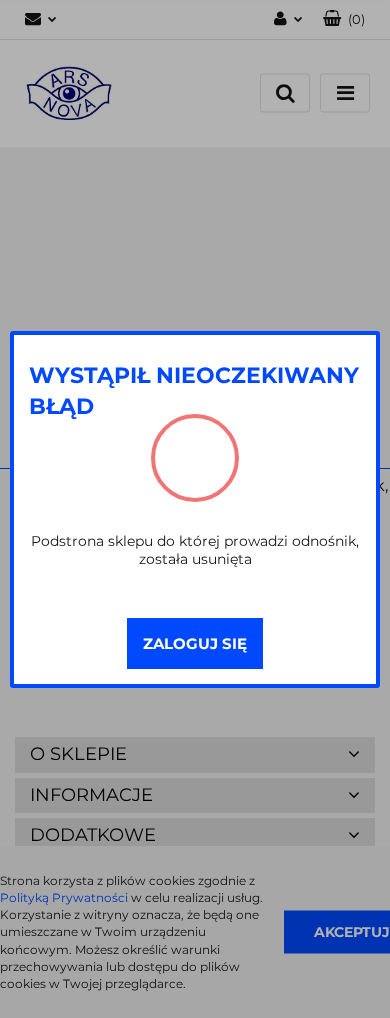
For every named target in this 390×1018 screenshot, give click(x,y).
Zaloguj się (195, 643)
